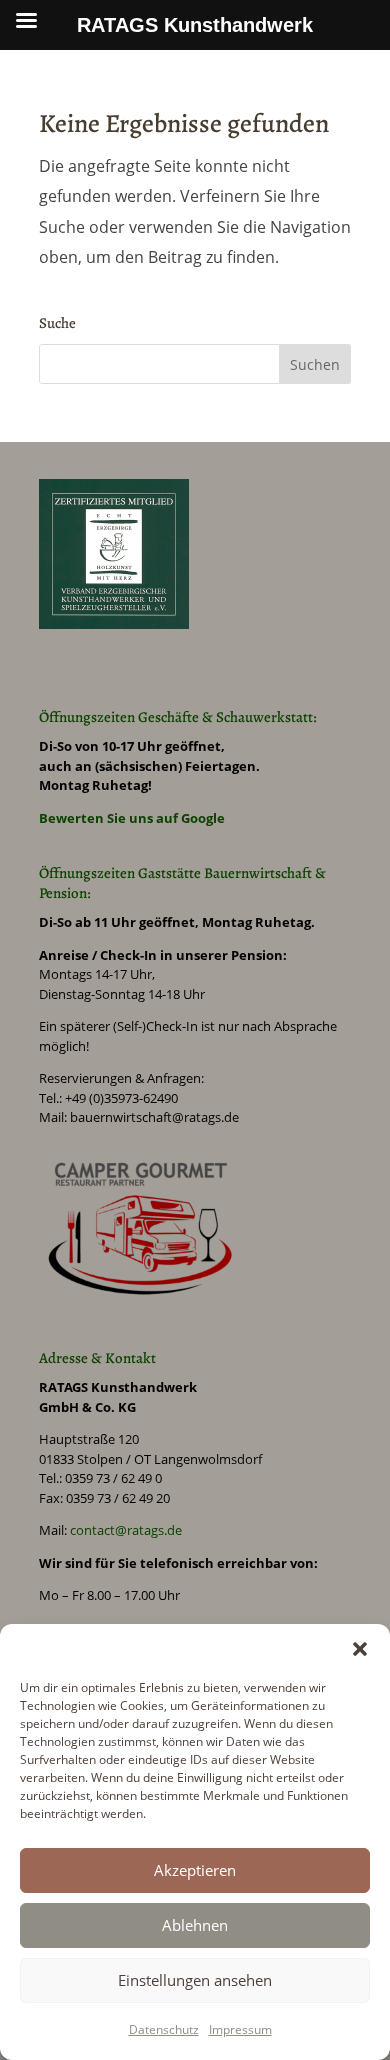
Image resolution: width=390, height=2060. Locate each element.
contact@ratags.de (126, 1530)
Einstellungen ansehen (195, 1980)
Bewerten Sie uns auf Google (132, 818)
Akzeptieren (195, 1870)
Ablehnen (195, 1925)
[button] (360, 1649)
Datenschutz (164, 2029)
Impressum (240, 2029)
